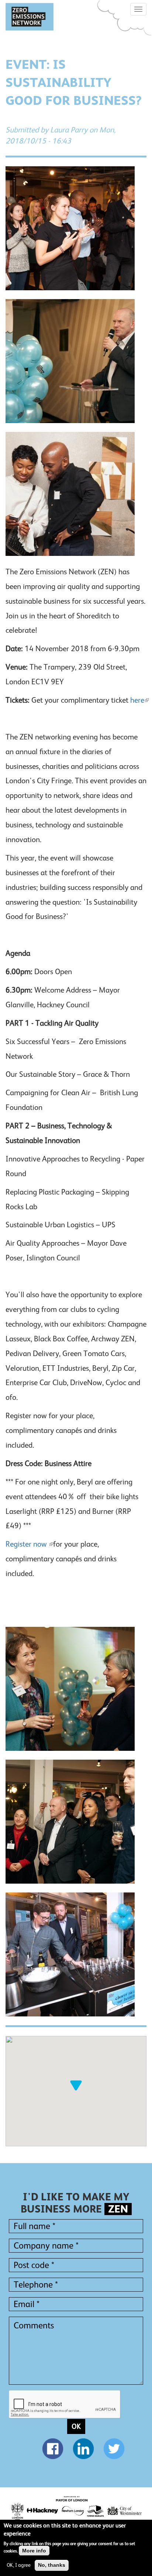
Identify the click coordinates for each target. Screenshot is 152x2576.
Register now (27, 1544)
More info (34, 2551)
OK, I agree (19, 2565)
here (137, 700)
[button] (76, 2085)
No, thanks (52, 2565)
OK (76, 2426)
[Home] (30, 17)
